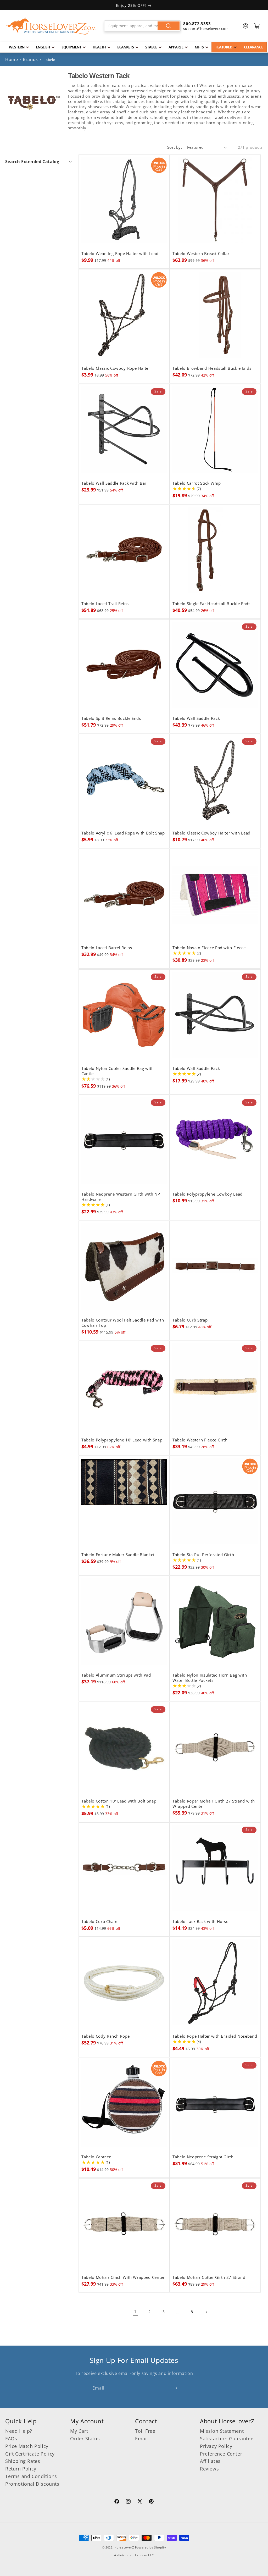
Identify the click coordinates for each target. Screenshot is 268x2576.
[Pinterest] (151, 2502)
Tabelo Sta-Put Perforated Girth (203, 1555)
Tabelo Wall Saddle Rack (196, 718)
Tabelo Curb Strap (190, 1320)
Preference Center (221, 2454)
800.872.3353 (197, 24)
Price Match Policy (27, 2446)
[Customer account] (245, 26)
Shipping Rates (23, 2461)
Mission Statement (222, 2431)
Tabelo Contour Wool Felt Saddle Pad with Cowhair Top (123, 1323)
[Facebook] (117, 2502)
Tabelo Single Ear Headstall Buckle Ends (211, 604)
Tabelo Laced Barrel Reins (107, 948)
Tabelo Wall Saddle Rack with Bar (114, 483)
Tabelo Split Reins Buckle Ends (111, 718)
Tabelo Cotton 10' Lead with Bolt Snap (119, 1801)
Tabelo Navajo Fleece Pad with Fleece (209, 948)
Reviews (209, 2469)
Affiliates (210, 2461)
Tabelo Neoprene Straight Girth (203, 2157)
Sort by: (175, 147)
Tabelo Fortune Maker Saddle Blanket (118, 1555)
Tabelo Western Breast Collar (201, 254)
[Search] (169, 26)
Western (17, 47)
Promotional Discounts (32, 2484)
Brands (31, 59)
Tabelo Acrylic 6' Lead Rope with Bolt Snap (123, 833)
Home (12, 59)
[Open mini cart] (257, 26)
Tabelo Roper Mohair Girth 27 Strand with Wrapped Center (214, 1804)
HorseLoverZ (124, 2547)
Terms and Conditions (31, 2476)
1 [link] (135, 2312)
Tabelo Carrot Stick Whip (197, 483)
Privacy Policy (216, 2446)
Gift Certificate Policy (30, 2454)
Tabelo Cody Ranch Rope (106, 2036)
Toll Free (145, 2431)
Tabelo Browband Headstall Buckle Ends (212, 368)
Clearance (253, 47)
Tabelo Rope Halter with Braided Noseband (215, 2036)
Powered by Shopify (151, 2547)
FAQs (11, 2439)
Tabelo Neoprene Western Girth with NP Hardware (121, 1197)
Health (99, 47)
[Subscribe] (175, 2388)
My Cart (79, 2431)
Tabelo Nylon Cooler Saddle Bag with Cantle (118, 1071)
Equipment (71, 47)
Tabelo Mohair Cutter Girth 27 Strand (209, 2278)
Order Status (85, 2439)
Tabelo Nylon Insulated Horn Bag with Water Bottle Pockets (210, 1678)
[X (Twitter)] (140, 2502)
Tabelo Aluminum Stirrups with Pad (116, 1675)
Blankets (125, 47)
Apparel (176, 47)
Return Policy (21, 2469)
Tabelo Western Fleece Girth (200, 1440)
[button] (39, 162)
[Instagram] (128, 2502)
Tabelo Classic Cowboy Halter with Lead (211, 833)
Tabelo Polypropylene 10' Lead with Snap (122, 1440)
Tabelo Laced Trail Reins (105, 604)
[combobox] (143, 26)
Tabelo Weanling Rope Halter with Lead (120, 254)
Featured (224, 47)
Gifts (199, 47)
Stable (151, 47)
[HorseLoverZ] (51, 26)
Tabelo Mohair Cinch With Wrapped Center (123, 2278)
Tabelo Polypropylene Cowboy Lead (208, 1194)
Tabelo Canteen (96, 2157)
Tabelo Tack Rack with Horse (200, 1922)
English (43, 47)
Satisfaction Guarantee (227, 2439)
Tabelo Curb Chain (99, 1922)
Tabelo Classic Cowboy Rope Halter (116, 368)
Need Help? (19, 2431)
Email (142, 2439)
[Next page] (206, 2312)
